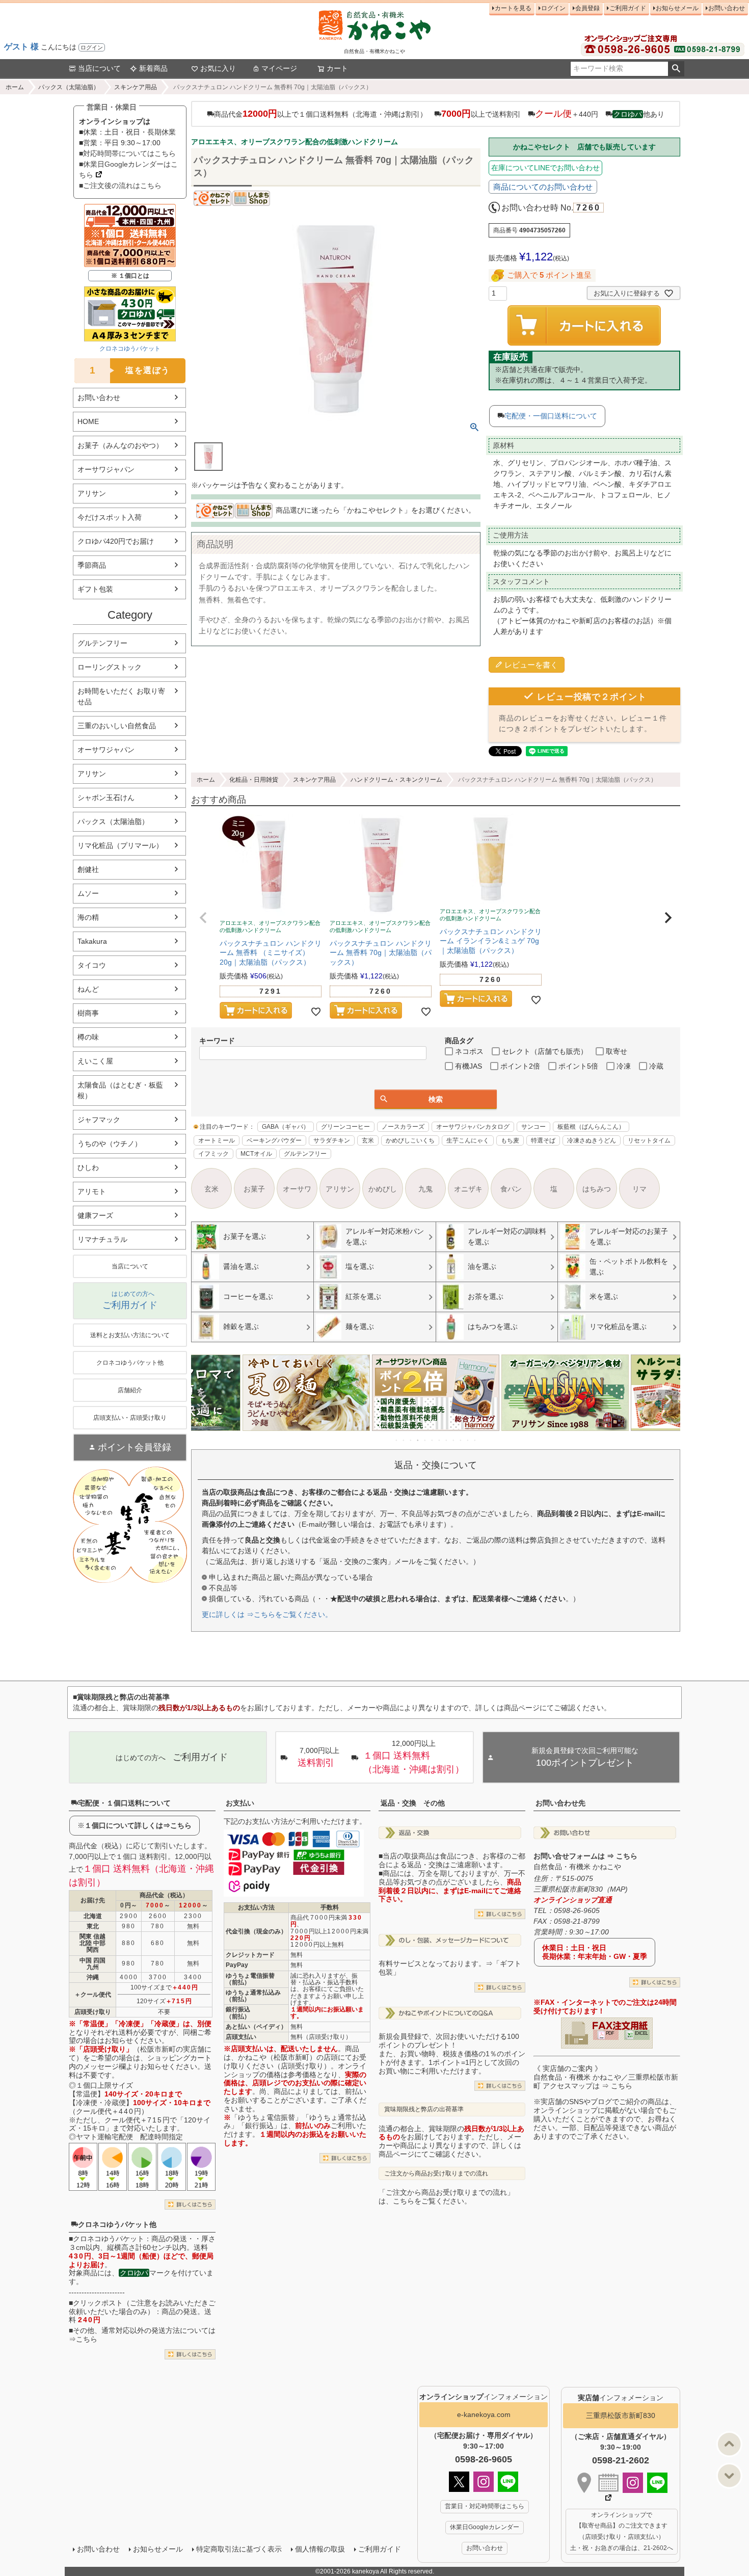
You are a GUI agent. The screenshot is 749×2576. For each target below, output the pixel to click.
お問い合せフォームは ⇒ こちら (585, 1856)
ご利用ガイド (628, 8)
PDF (610, 2033)
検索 (676, 69)
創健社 (88, 869)
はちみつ (597, 1189)
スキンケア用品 (136, 87)
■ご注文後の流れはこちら (120, 185)
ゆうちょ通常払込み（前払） (253, 1996)
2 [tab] (404, 1440)
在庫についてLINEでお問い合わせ (545, 168)
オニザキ (468, 1189)
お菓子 (254, 1189)
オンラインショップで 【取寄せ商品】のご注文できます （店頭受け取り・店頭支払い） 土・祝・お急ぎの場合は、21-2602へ (622, 2531)
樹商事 (88, 1013)
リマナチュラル (102, 1239)
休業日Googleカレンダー (485, 2527)
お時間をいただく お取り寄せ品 (121, 696)
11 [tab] (468, 1440)
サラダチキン (332, 1140)
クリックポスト (98, 2303)
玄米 (368, 1140)
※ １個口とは (130, 276)
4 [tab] (418, 1440)
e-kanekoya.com (484, 2414)
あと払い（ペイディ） (256, 2027)
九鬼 (425, 1189)
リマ (639, 1189)
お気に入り (218, 68)
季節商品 (92, 565)
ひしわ (88, 1167)
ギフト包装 (95, 589)
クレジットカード (250, 1955)
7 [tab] (440, 1440)
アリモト (92, 1191)
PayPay (237, 1965)
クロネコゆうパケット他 (117, 2224)
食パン (511, 1189)
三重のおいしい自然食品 (117, 726)
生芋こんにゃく (468, 1140)
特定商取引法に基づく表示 (239, 2549)
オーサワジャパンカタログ (473, 1127)
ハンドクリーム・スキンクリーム (396, 780)
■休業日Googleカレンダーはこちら (128, 169)
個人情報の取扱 (320, 2549)
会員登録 (587, 8)
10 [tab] (461, 1440)
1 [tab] (397, 1440)
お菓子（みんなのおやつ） (120, 445)
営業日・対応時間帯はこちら (485, 2506)
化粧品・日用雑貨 (254, 780)
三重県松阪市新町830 (621, 2415)
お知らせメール (677, 8)
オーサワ (297, 1189)
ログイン (92, 47)
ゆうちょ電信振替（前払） (250, 1979)
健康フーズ (95, 1215)
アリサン (92, 493)
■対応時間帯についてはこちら (127, 153)
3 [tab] (411, 1440)
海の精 (88, 917)
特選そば (543, 1140)
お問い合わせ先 (560, 1803)
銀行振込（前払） (238, 2013)
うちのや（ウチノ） (110, 1144)
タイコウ (92, 965)
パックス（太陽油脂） (69, 87)
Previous (203, 1400)
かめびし (383, 1189)
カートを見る (513, 8)
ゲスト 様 (21, 47)
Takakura (92, 941)
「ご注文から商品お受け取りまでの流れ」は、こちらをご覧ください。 (446, 2197)
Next (668, 1400)
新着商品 (153, 68)
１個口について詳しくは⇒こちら (138, 1825)
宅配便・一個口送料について (551, 416)
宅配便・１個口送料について (124, 1803)
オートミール (217, 1140)
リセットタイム (649, 1140)
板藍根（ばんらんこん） (591, 1127)
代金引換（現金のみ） (256, 1931)
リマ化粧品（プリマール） (120, 845)
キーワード (217, 1041)
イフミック (213, 1154)
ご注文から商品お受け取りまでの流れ (436, 2173)
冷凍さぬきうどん (592, 1140)
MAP (618, 1889)
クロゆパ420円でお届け (116, 541)
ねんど (88, 989)
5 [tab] (425, 1440)
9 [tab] (454, 1440)
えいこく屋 (95, 1061)
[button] (203, 918)
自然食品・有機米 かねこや (577, 1867)
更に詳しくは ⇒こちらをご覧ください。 (267, 1614)
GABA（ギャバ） (286, 1127)
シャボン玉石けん (106, 798)
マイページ (279, 68)
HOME (88, 421)
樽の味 (88, 1037)
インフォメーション (484, 2397)
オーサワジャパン (106, 469)
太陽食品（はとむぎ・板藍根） (120, 1090)
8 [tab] (447, 1440)
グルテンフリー (102, 643)
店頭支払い (241, 2037)
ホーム (15, 87)
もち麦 (510, 1140)
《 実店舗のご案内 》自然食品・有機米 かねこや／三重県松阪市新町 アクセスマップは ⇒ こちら (606, 2077)
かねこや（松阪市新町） (277, 2057)
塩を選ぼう (130, 370)
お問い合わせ (727, 8)
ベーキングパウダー (274, 1140)
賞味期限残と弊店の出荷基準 (424, 2109)
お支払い (240, 1803)
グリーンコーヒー (345, 1127)
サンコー (533, 1127)
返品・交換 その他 (413, 1803)
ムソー (88, 893)
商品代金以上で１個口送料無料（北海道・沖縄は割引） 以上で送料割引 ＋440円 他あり (439, 114)
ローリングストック (110, 667)
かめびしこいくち (410, 1140)
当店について (99, 68)
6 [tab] (433, 1440)
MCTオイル (256, 1154)
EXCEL (641, 2033)
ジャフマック (99, 1120)
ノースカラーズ (403, 1127)
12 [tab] (475, 1440)
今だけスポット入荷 (110, 517)
